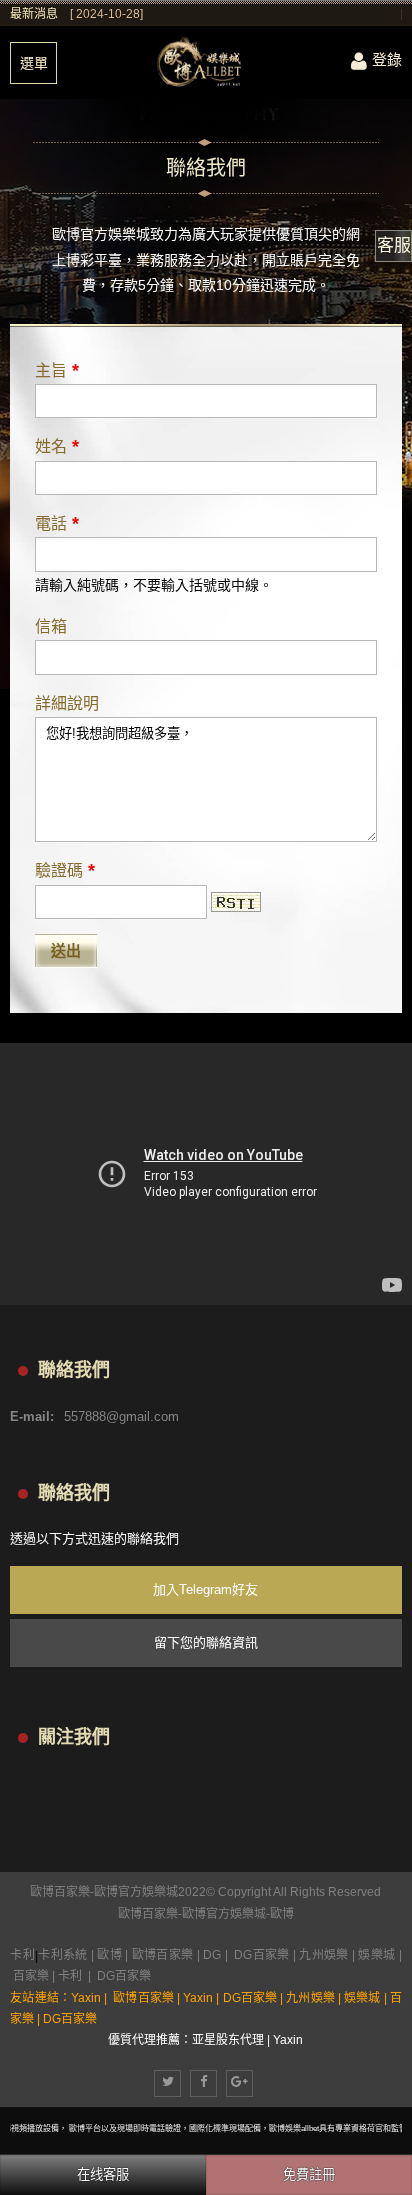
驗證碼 (65, 870)
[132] (206, 62)
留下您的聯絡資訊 (206, 1642)
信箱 (51, 626)
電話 (57, 523)
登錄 (387, 59)
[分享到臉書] (203, 2083)
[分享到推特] (167, 2083)
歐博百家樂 (148, 1914)
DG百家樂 (261, 1955)
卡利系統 (63, 1955)
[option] (235, 14)
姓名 (57, 446)
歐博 (282, 1914)
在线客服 (103, 2174)
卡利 (22, 1955)
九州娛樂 (323, 1955)
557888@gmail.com (121, 1416)
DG (212, 1955)
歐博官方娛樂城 (224, 1914)
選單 (34, 63)
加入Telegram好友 (205, 1589)
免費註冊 (309, 2174)
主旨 (57, 370)
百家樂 (31, 1976)
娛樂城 (376, 1955)
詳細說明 (67, 703)
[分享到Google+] (239, 2083)
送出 (66, 950)
